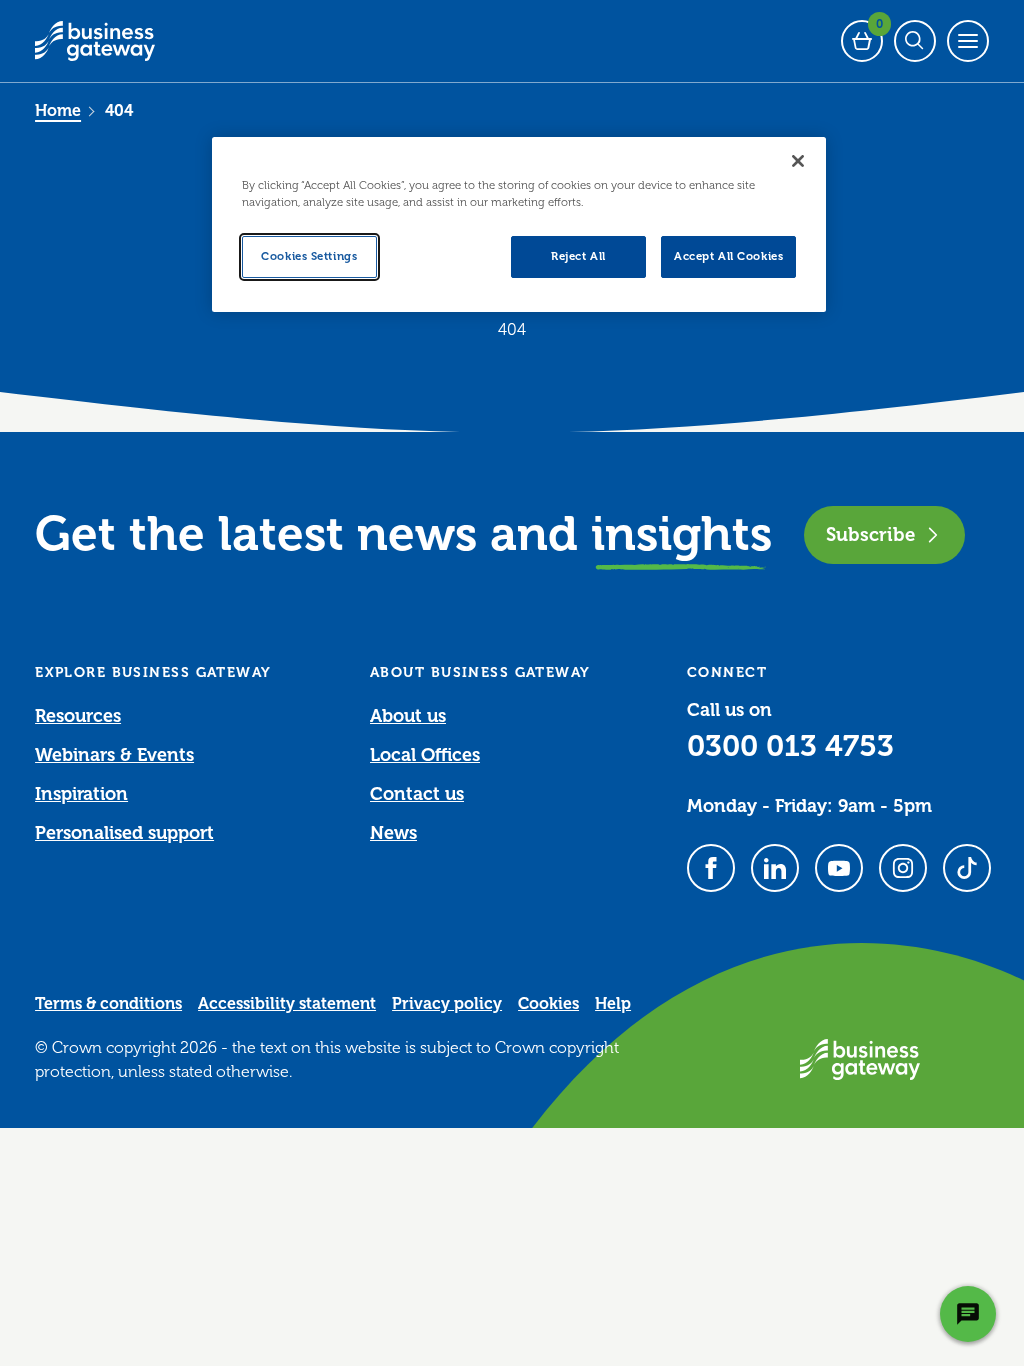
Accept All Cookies (728, 256)
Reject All (578, 256)
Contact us (417, 794)
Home (58, 111)
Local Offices (425, 755)
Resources (78, 716)
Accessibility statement (287, 1004)
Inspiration (81, 794)
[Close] (798, 161)
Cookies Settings (309, 256)
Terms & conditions (108, 1004)
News (393, 833)
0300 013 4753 (790, 746)
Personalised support (124, 833)
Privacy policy (447, 1004)
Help (613, 1004)
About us (408, 716)
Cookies (548, 1004)
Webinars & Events (114, 755)
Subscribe (870, 534)
